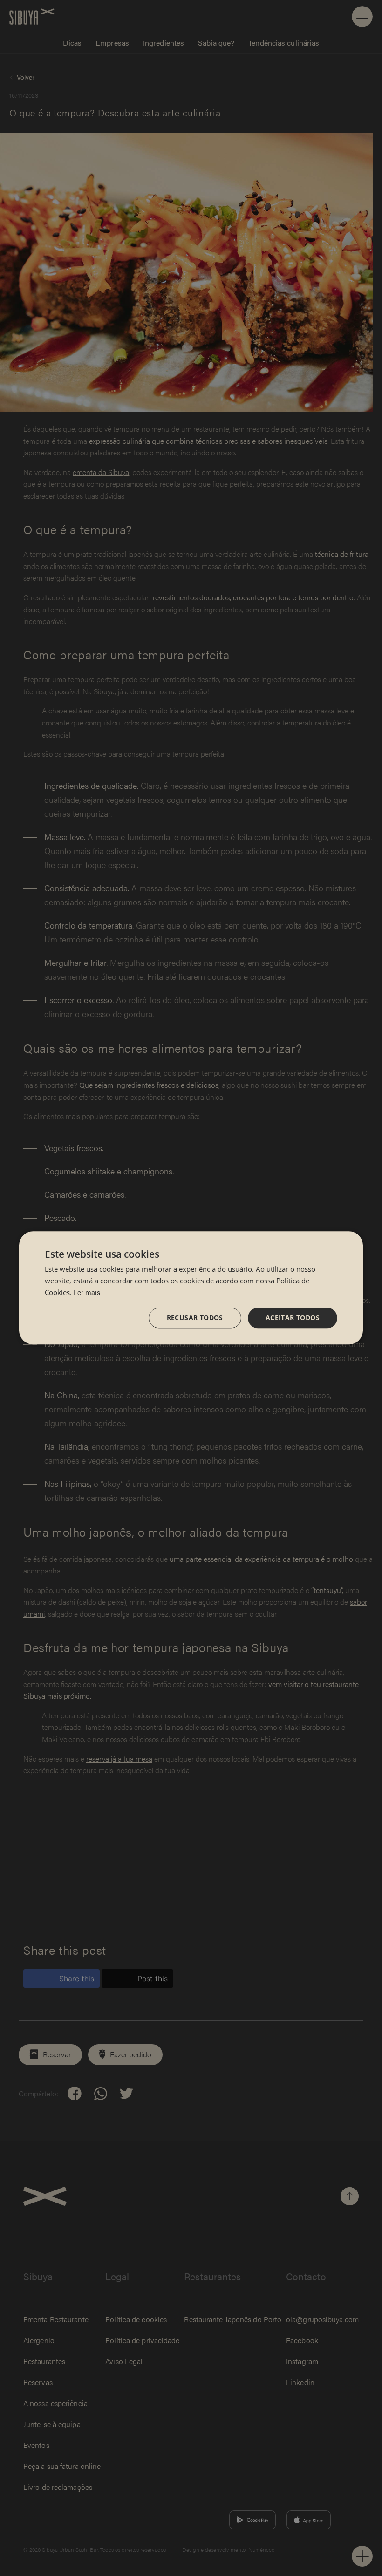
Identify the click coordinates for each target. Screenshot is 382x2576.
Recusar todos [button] (195, 1318)
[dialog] (191, 1288)
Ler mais (87, 1292)
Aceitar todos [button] (293, 1318)
